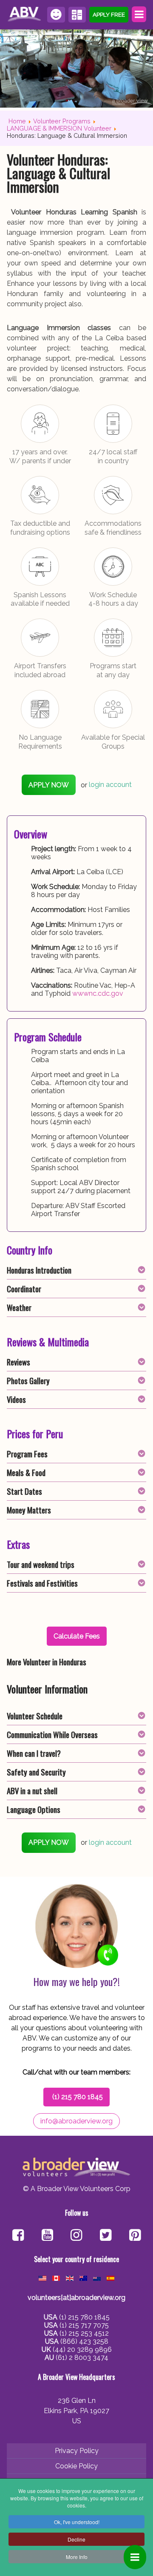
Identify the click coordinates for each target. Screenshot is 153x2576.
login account (110, 785)
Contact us (56, 15)
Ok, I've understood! (77, 2522)
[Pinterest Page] (135, 2236)
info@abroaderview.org (76, 2121)
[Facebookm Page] (106, 2236)
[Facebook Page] (18, 2236)
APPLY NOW (49, 785)
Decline (76, 2539)
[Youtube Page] (47, 2236)
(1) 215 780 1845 (78, 2097)
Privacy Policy (77, 2451)
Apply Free (109, 14)
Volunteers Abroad (25, 14)
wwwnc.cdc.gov (98, 993)
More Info (77, 2557)
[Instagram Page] (76, 2236)
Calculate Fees (77, 15)
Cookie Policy (76, 2466)
